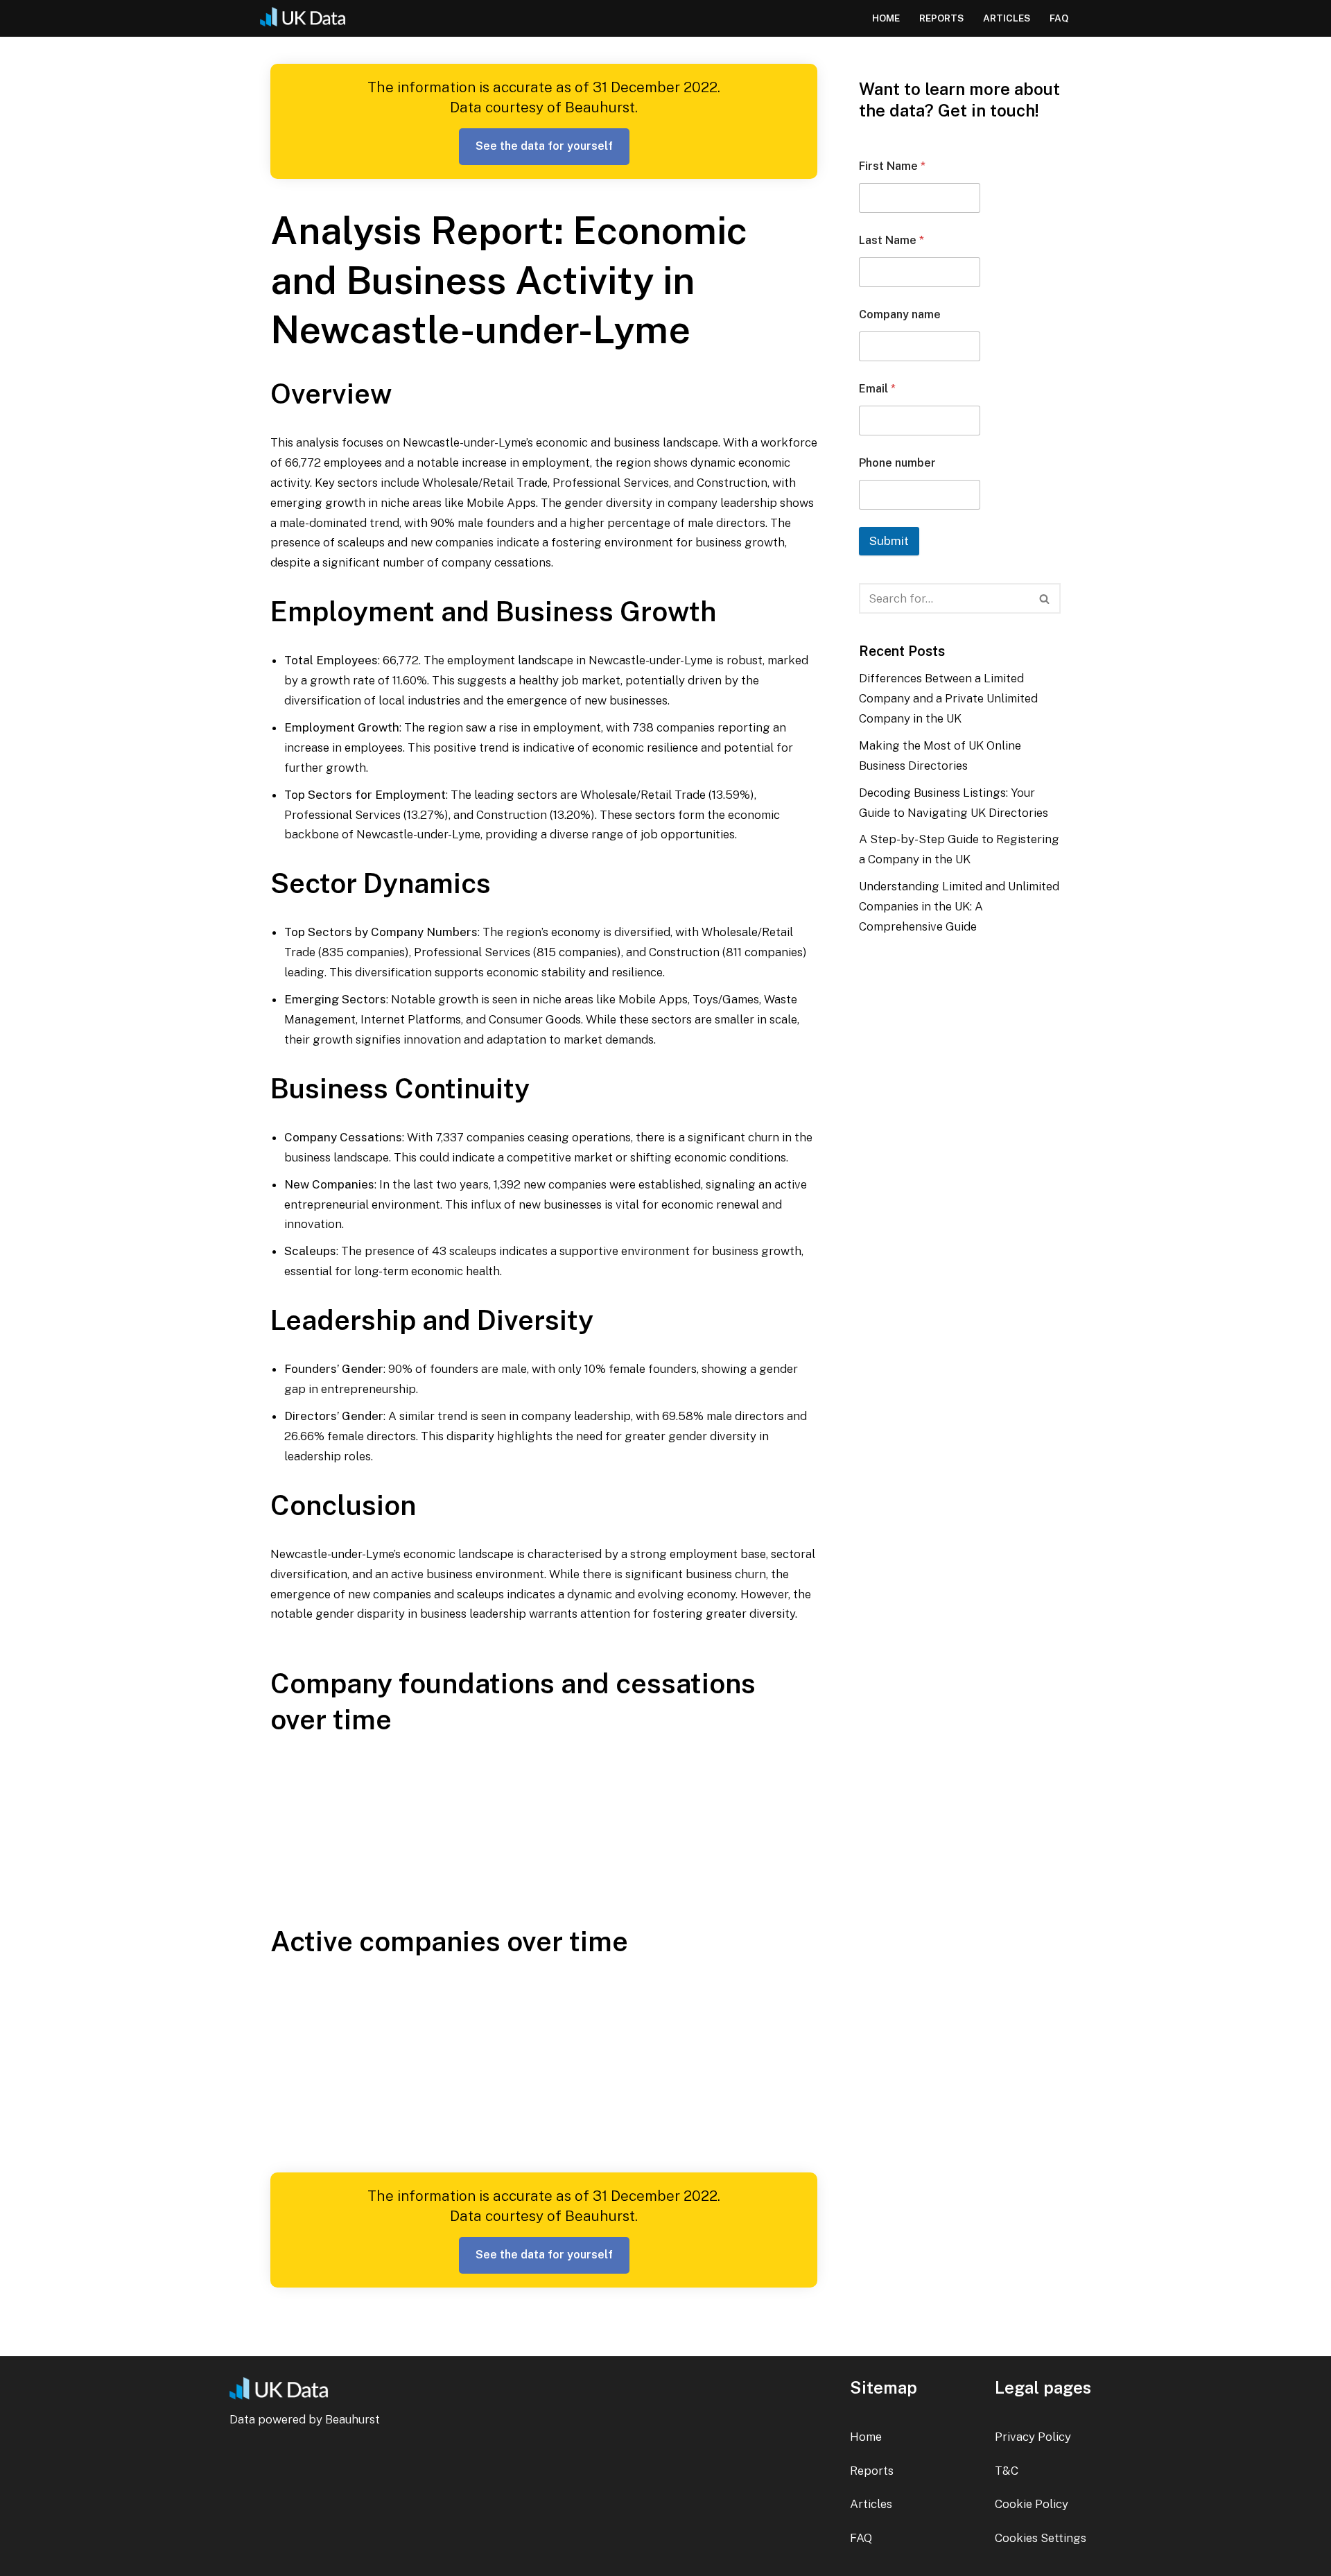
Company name (900, 314)
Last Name (891, 240)
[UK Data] (308, 18)
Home (886, 18)
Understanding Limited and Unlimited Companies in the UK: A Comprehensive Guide (959, 906)
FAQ (1059, 18)
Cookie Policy (1032, 2504)
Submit (889, 541)
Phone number (897, 463)
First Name (892, 166)
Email (877, 389)
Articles (1007, 18)
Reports (941, 18)
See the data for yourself (544, 146)
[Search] (1045, 598)
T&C (1007, 2471)
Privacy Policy (1033, 2437)
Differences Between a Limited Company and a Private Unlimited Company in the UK (948, 698)
